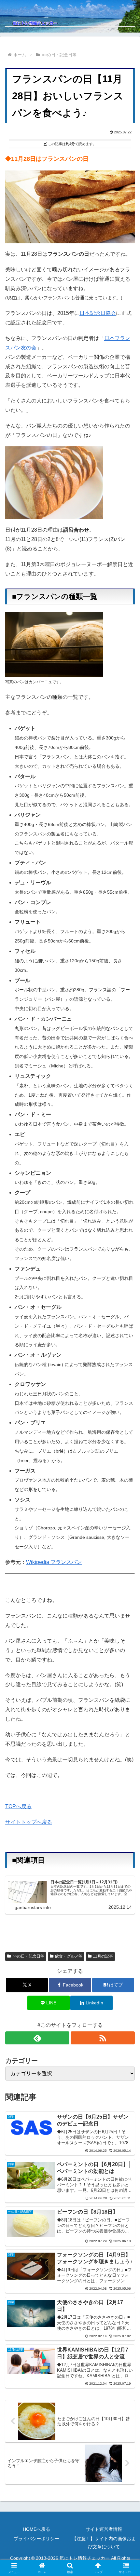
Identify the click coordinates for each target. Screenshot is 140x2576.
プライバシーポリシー (36, 2539)
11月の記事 (103, 1956)
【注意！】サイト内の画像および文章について (104, 2543)
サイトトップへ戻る (29, 1822)
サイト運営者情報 (104, 2529)
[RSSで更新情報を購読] (103, 2038)
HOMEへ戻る (36, 2529)
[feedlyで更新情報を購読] (37, 2038)
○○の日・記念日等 (28, 1956)
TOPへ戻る (18, 1806)
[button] (126, 1481)
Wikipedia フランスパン (54, 1562)
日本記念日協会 (98, 313)
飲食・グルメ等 (69, 1956)
